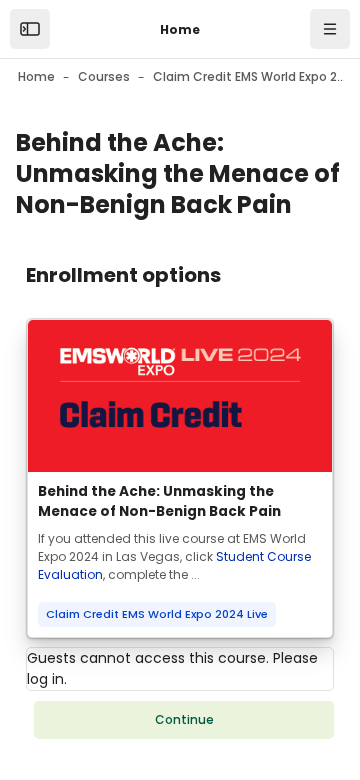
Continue (184, 719)
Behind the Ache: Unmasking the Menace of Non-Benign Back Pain (159, 501)
